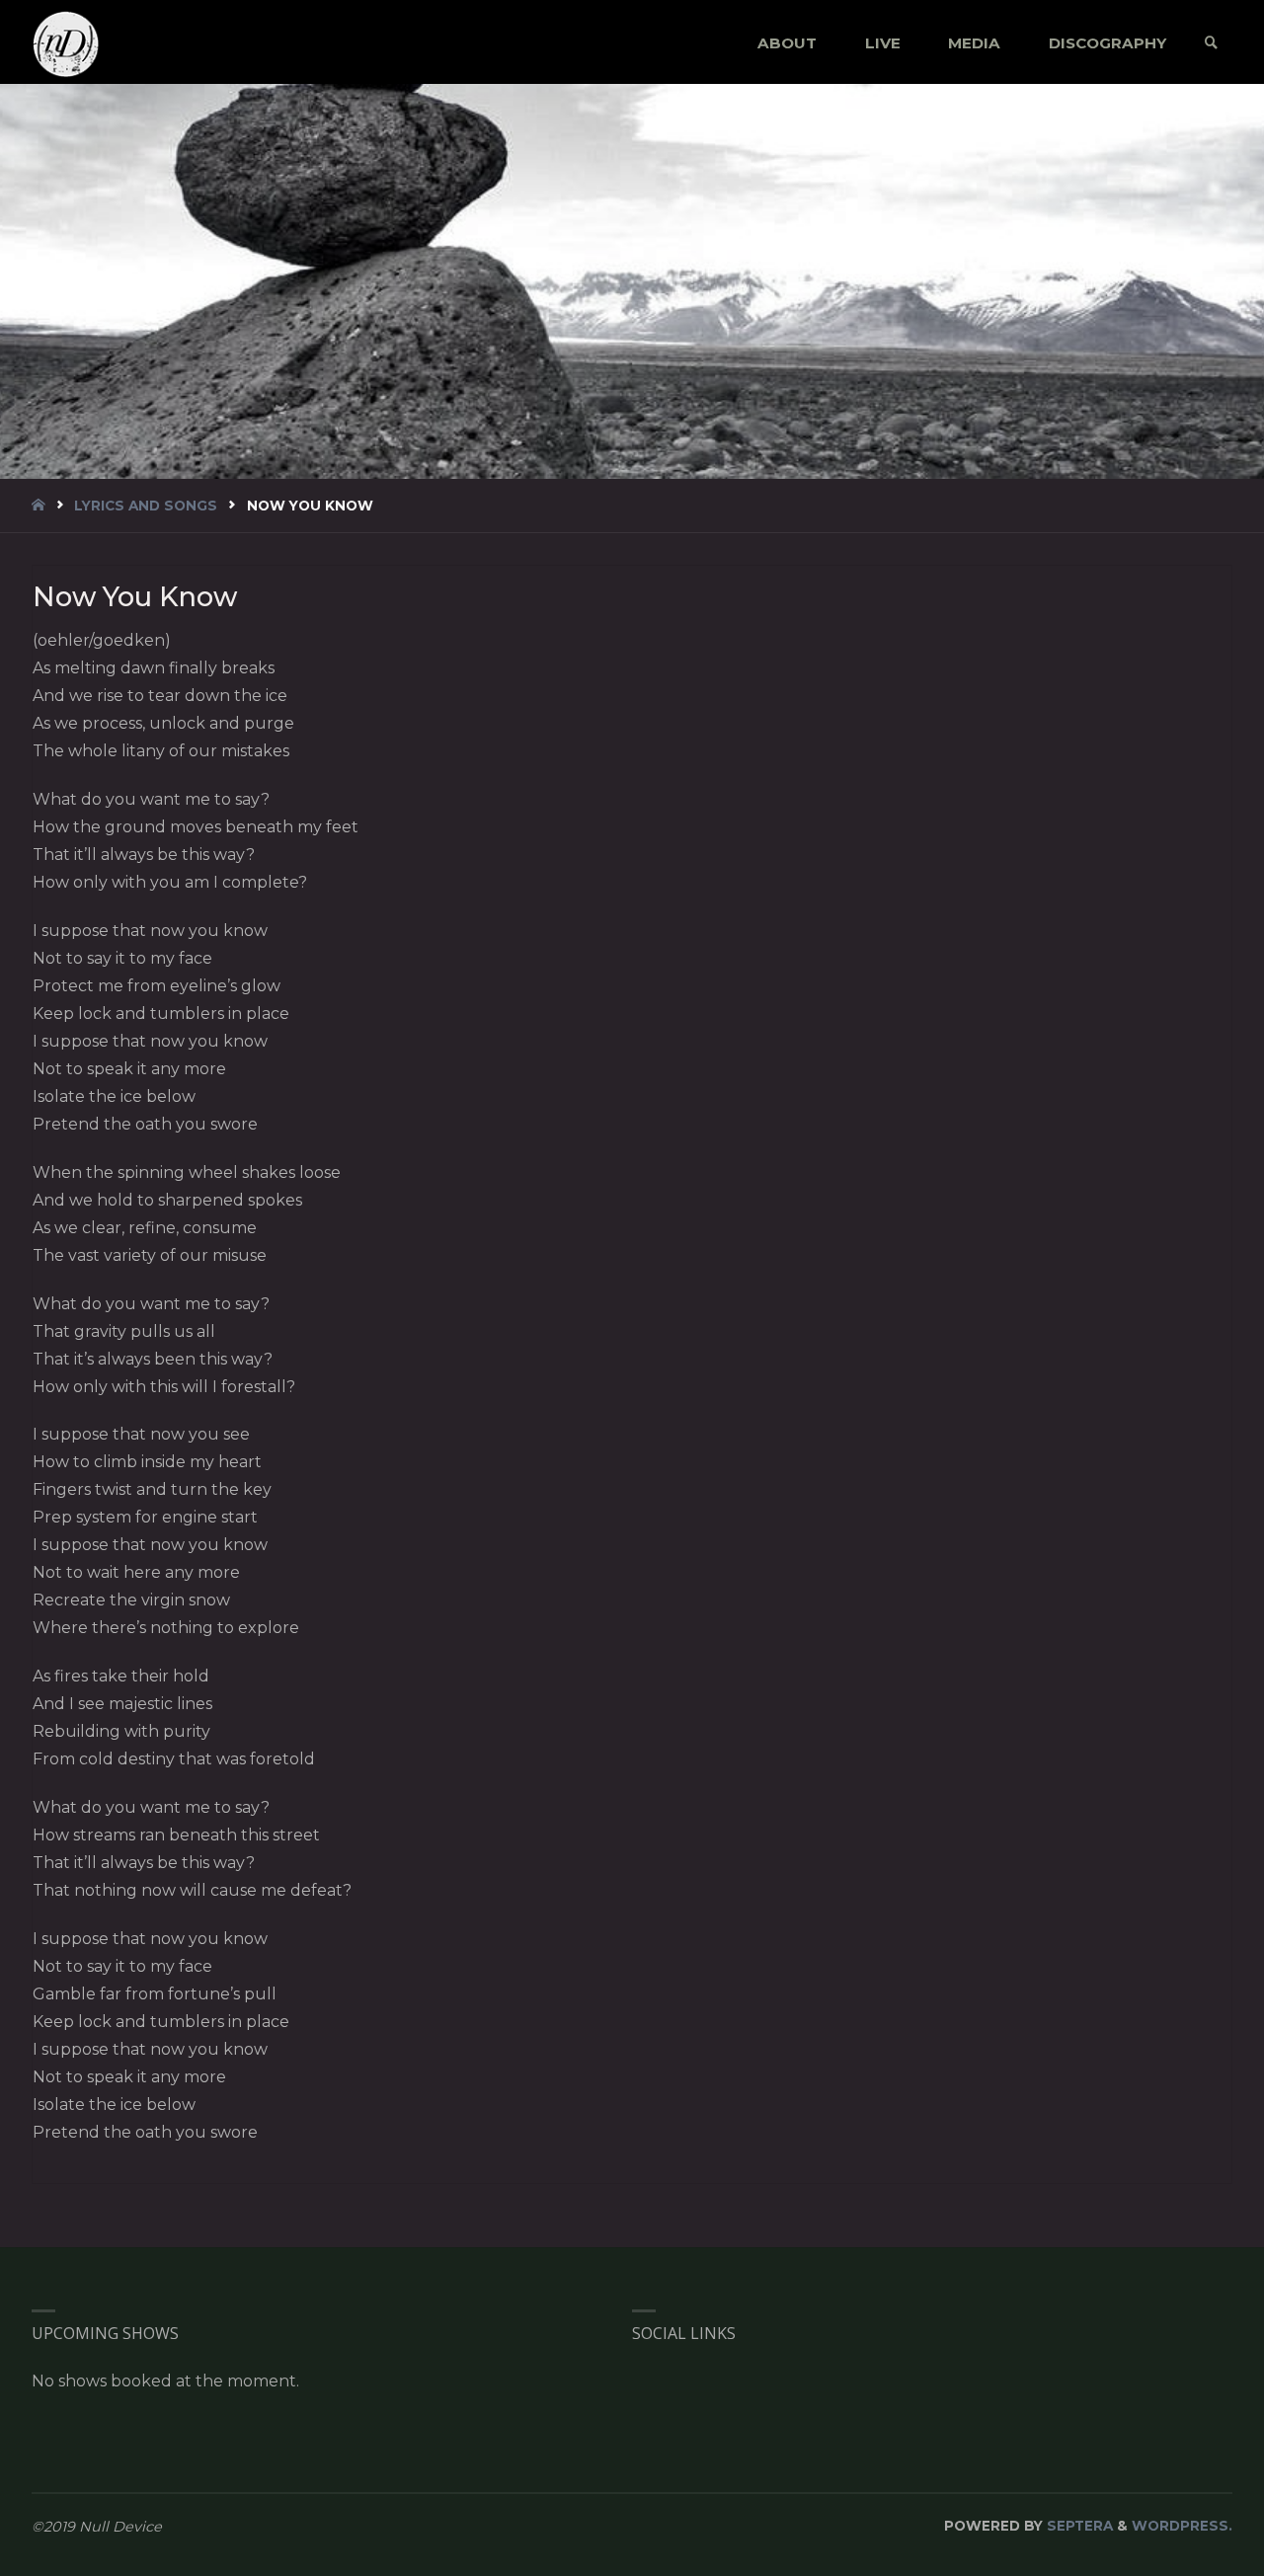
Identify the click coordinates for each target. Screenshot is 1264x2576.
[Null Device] (66, 43)
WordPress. (1182, 2526)
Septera (1078, 2526)
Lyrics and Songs (146, 506)
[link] (1211, 43)
